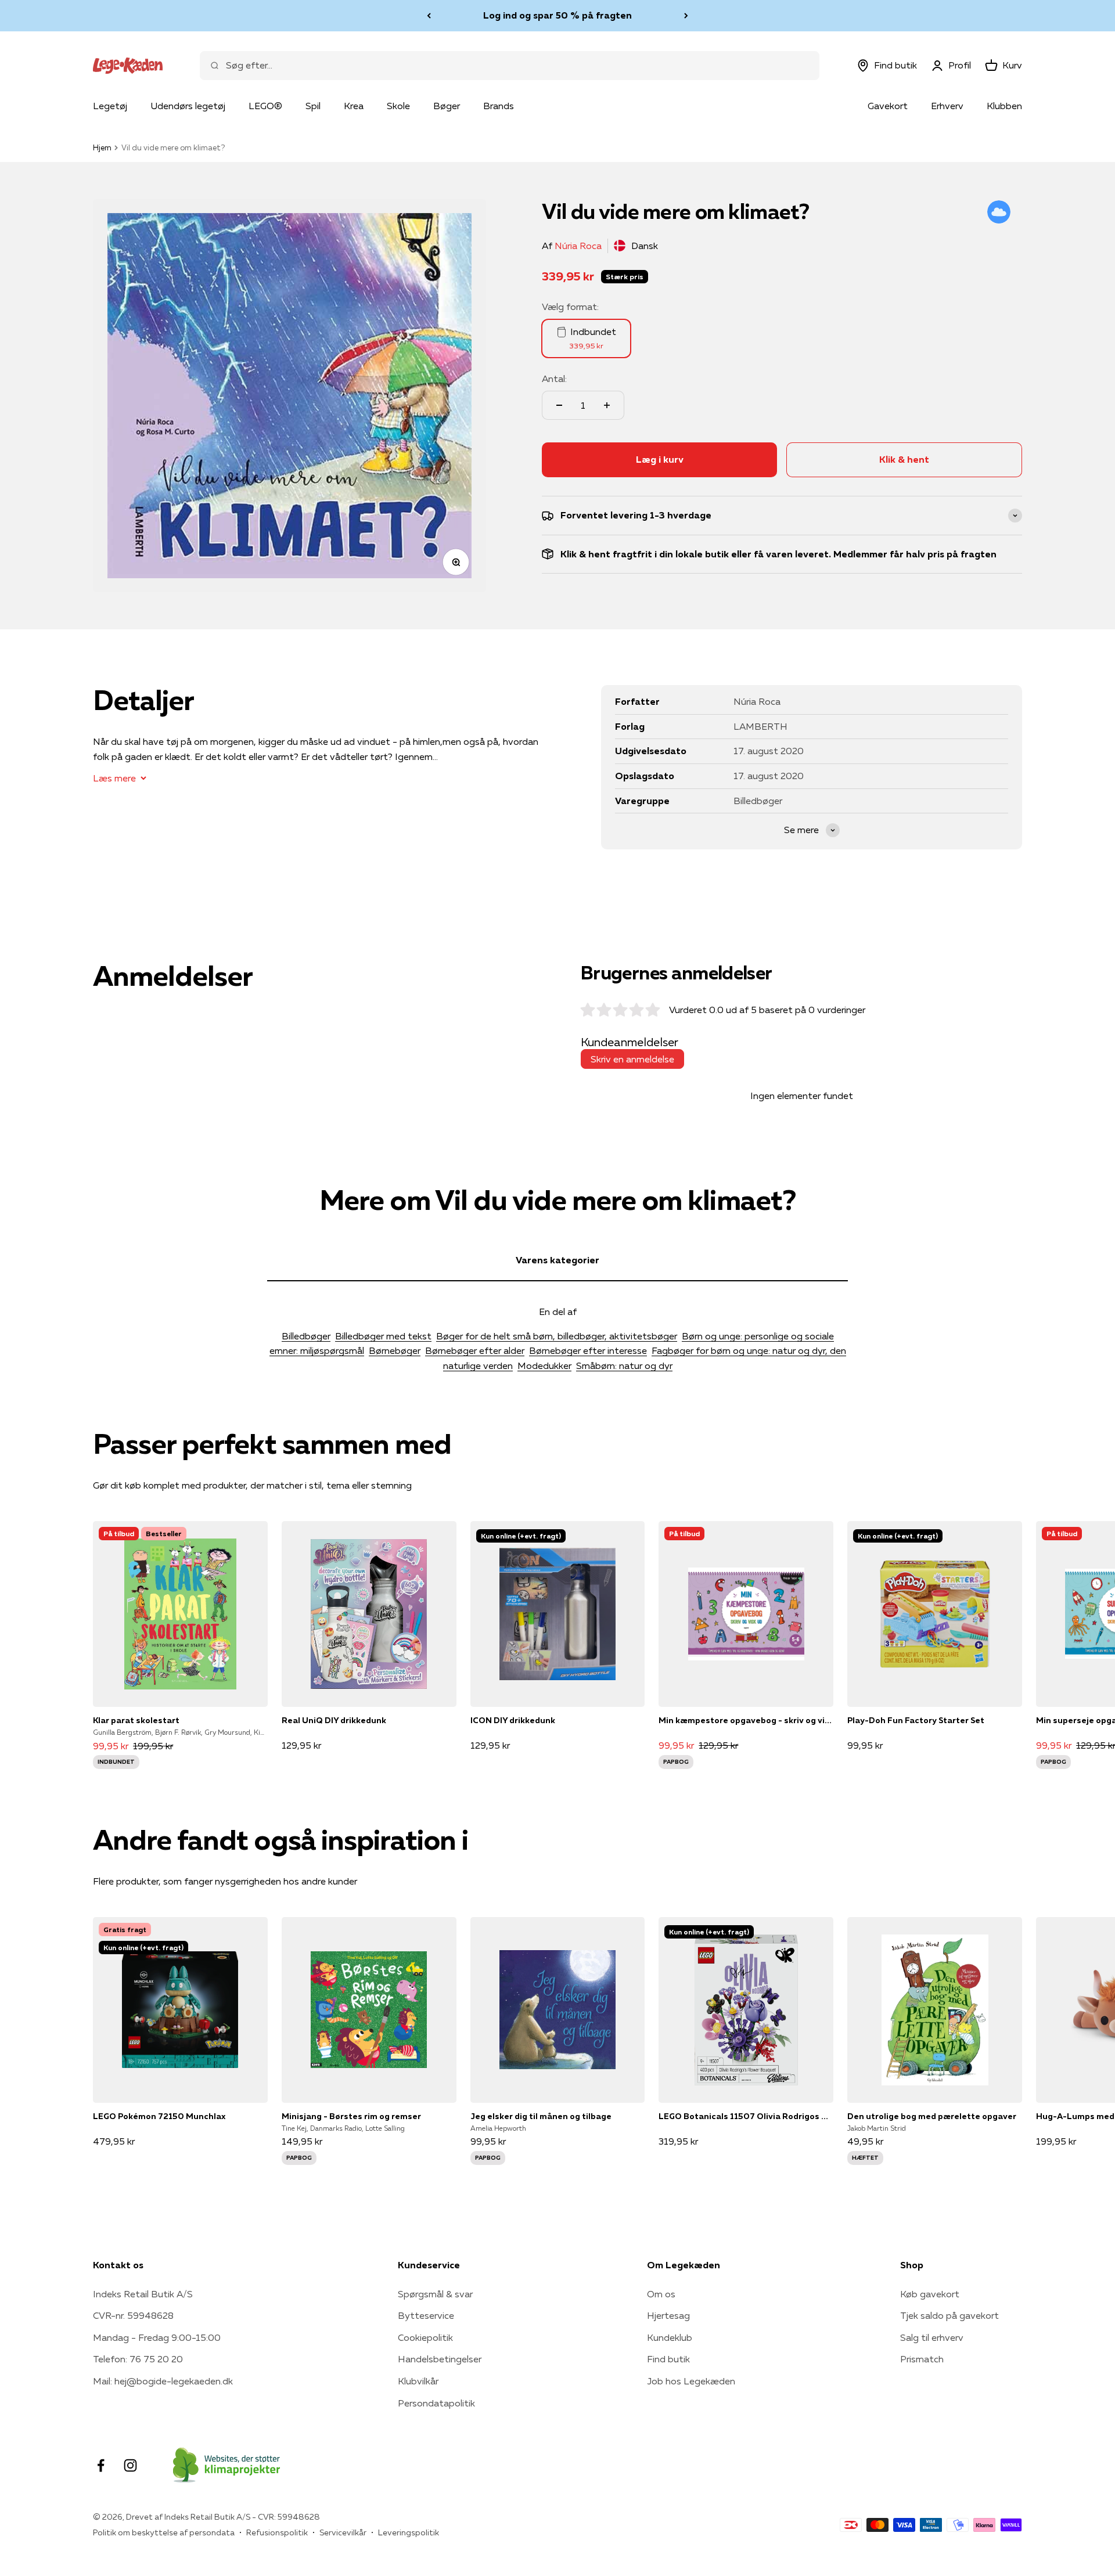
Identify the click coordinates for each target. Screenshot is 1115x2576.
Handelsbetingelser (440, 2359)
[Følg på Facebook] (101, 2465)
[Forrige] (429, 16)
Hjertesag (668, 2315)
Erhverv (947, 106)
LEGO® (265, 106)
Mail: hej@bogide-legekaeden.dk (163, 2381)
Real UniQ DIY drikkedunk (334, 1720)
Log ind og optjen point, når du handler (557, 16)
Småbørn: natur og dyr (624, 1366)
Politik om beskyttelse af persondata (164, 2532)
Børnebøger (395, 1350)
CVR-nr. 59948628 (133, 2315)
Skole (398, 106)
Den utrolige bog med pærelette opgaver (932, 2116)
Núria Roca (578, 246)
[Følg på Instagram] (130, 2465)
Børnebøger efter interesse (588, 1350)
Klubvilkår (418, 2381)
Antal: (554, 379)
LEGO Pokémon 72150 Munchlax (159, 2116)
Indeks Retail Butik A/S (143, 2294)
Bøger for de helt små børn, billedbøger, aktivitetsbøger (557, 1336)
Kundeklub (670, 2337)
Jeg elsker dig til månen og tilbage (541, 2116)
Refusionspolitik (277, 2532)
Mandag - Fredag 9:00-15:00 (157, 2337)
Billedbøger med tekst (383, 1336)
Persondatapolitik (436, 2403)
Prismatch (922, 2359)
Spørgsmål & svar (435, 2294)
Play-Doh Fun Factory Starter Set (916, 1720)
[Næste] (686, 16)
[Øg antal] (607, 405)
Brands (499, 106)
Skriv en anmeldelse (632, 1059)
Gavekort (888, 106)
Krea (354, 106)
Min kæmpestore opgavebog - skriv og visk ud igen (746, 1720)
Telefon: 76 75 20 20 (138, 2359)
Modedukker (544, 1366)
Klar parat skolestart (136, 1720)
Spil (313, 106)
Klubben (1004, 106)
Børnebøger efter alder (475, 1350)
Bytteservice (426, 2315)
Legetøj (110, 106)
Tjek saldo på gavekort (949, 2315)
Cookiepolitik (425, 2337)
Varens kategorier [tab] (557, 1260)
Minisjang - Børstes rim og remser (351, 2116)
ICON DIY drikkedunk (513, 1720)
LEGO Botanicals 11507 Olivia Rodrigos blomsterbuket (746, 2116)
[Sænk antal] (559, 405)
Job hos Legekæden (691, 2381)
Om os (661, 2294)
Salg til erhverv (932, 2337)
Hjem (102, 147)
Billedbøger (306, 1336)
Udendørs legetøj (188, 106)
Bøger (447, 106)
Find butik (668, 2359)
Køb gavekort (930, 2294)
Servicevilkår (343, 2532)
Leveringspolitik (409, 2532)
